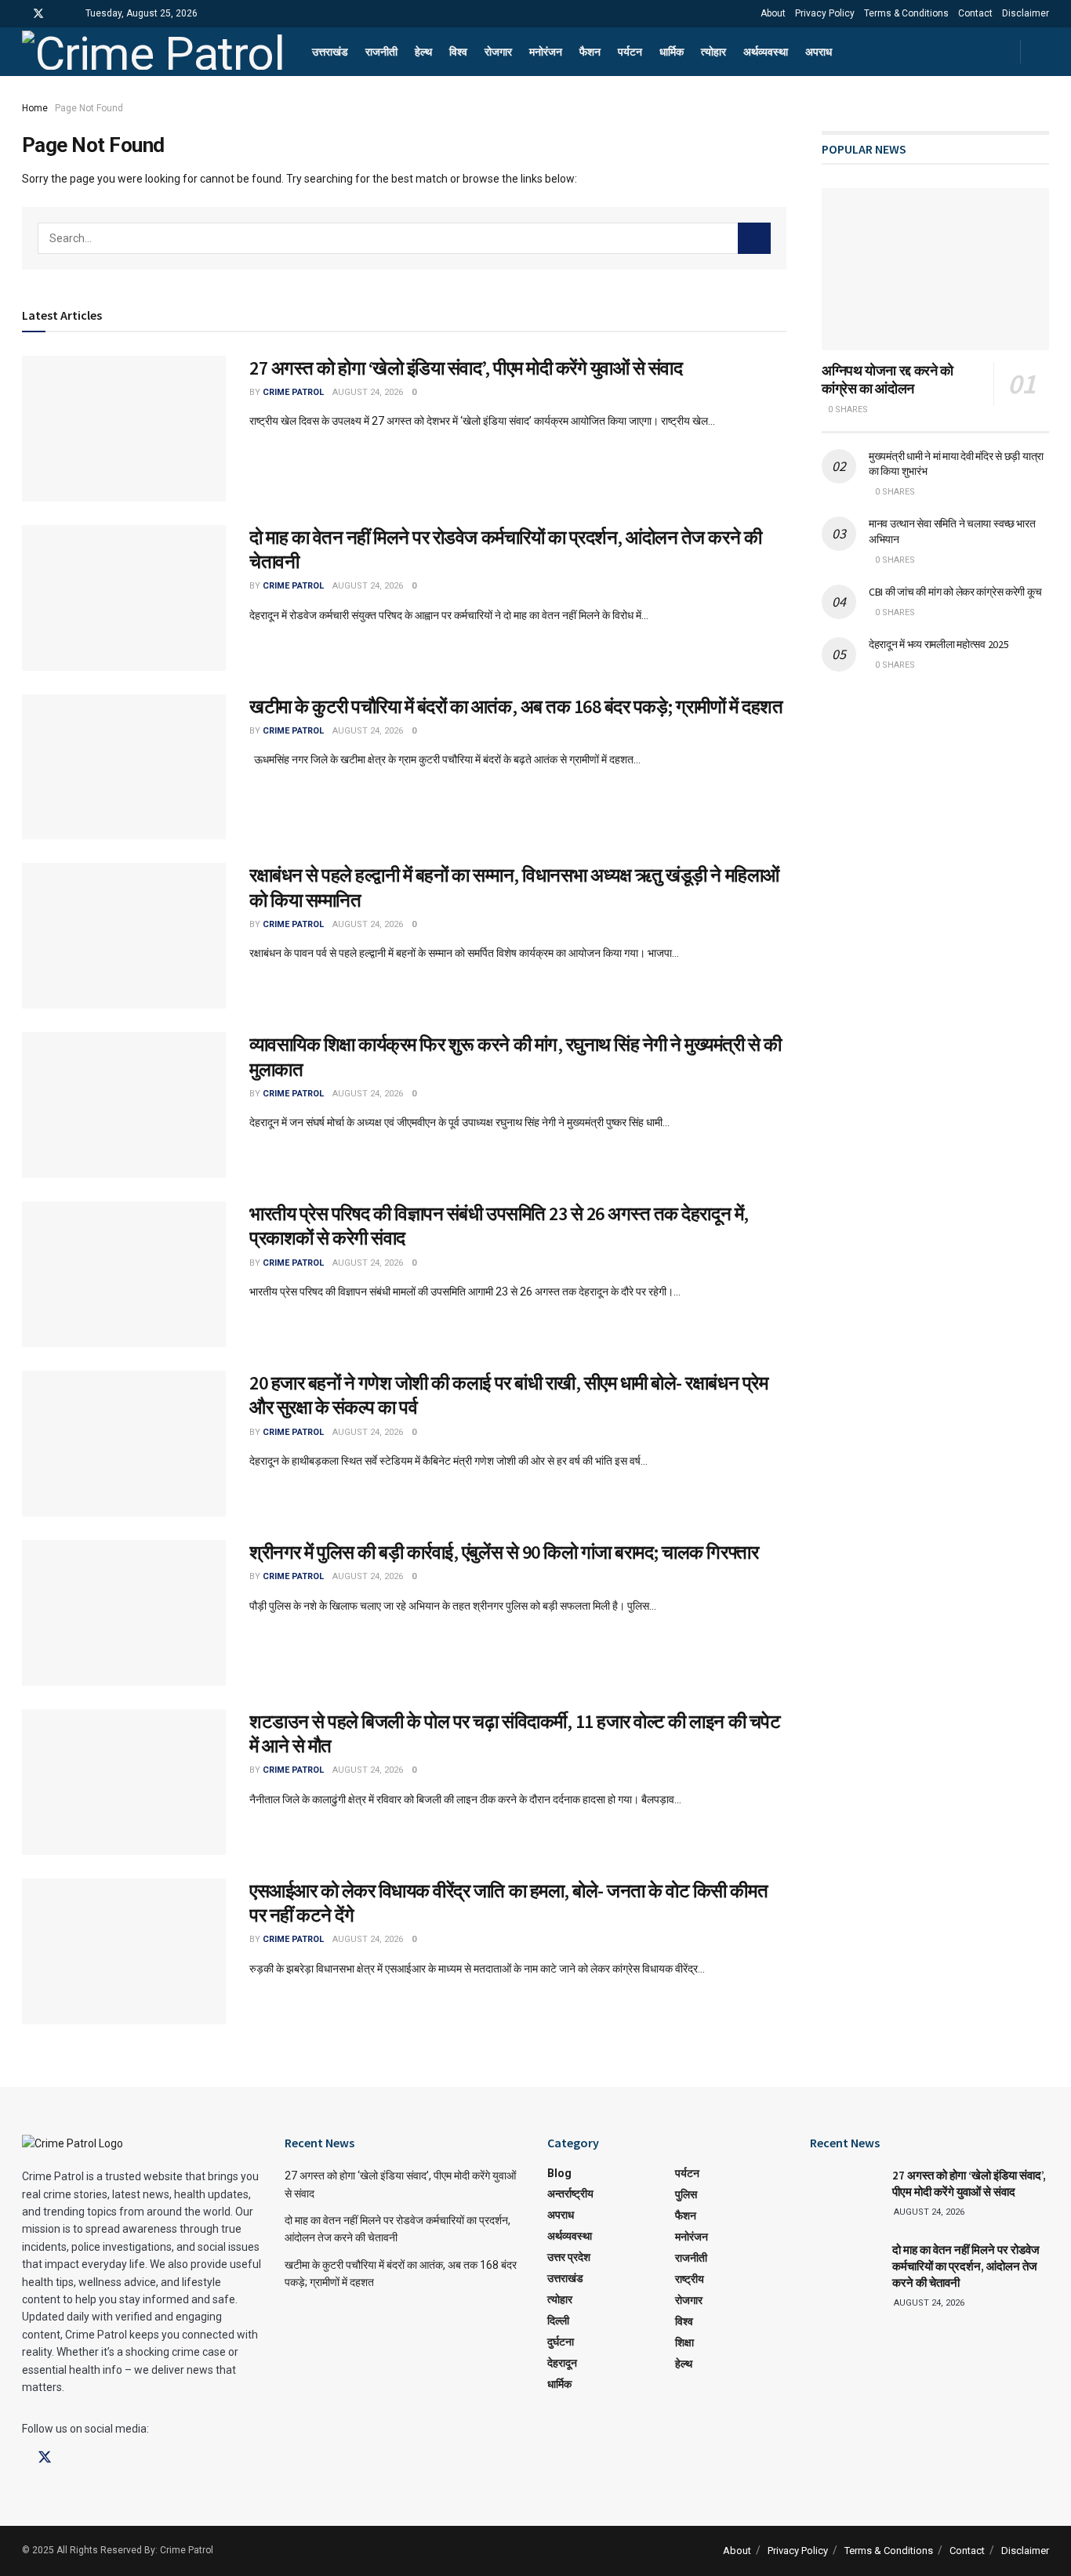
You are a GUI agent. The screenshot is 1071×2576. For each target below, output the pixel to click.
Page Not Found (89, 108)
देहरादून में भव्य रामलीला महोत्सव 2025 (938, 644)
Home (35, 108)
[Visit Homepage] (153, 52)
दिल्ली (558, 2321)
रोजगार (498, 52)
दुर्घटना (561, 2342)
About (773, 13)
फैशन (590, 52)
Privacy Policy (825, 13)
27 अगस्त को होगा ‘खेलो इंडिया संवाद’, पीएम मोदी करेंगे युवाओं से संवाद (466, 368)
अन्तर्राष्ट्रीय (570, 2194)
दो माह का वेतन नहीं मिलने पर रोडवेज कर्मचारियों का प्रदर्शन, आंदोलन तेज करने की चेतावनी (966, 2266)
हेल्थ (423, 52)
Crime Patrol (293, 392)
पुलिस (686, 2194)
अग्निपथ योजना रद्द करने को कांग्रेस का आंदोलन (888, 379)
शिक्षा (684, 2342)
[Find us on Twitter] (38, 14)
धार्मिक (672, 52)
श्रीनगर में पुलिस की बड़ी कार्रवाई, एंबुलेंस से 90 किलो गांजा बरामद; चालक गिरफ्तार (504, 1552)
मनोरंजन (546, 52)
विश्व (458, 52)
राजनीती (381, 52)
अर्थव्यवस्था (766, 52)
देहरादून (562, 2363)
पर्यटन (630, 52)
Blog (559, 2173)
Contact (975, 13)
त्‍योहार (713, 52)
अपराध (819, 52)
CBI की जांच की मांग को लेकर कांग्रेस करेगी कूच (955, 592)
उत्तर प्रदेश (569, 2257)
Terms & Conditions (906, 13)
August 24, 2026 (368, 392)
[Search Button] (754, 238)
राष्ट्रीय (690, 2279)
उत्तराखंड (330, 52)
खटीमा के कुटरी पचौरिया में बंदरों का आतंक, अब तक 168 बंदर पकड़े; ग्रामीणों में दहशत (516, 706)
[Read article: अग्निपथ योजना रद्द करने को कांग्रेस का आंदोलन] (935, 269)
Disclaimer (1026, 13)
